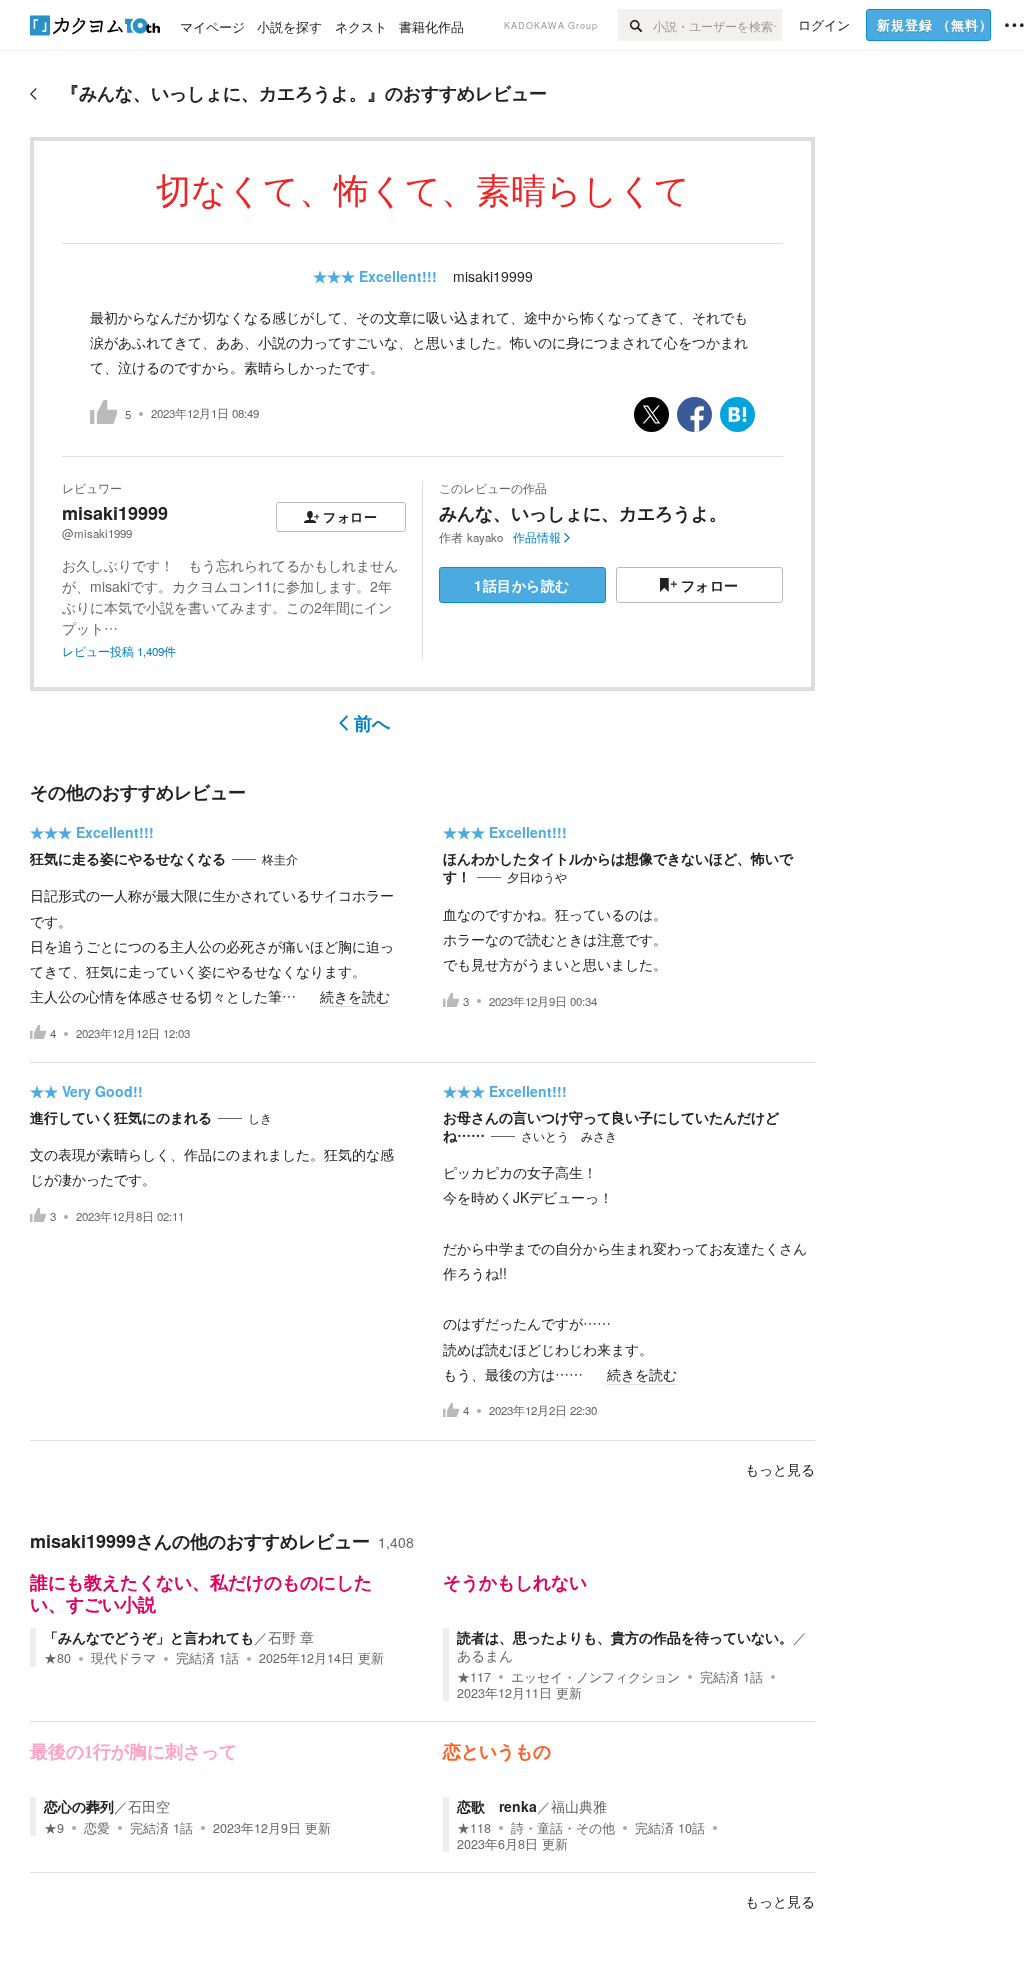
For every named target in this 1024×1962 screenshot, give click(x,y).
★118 (474, 1828)
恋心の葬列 (79, 1806)
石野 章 (291, 1637)
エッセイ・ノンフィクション (595, 1677)
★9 (54, 1828)
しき (260, 1118)
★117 (474, 1677)
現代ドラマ (123, 1658)
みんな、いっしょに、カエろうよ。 (583, 513)
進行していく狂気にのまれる (121, 1117)
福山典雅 (579, 1806)
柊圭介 (280, 859)
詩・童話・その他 (563, 1828)
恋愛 (97, 1828)
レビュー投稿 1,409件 (119, 651)
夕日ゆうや (537, 877)
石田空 (149, 1806)
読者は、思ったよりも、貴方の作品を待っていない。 (625, 1637)
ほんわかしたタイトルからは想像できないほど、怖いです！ (618, 867)
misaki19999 (493, 276)
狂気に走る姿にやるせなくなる (128, 858)
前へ (372, 723)
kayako (485, 537)
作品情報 (537, 537)
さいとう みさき (569, 1136)
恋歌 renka (497, 1806)
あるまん (485, 1655)
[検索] (635, 25)
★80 (57, 1658)
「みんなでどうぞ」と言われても (149, 1637)
